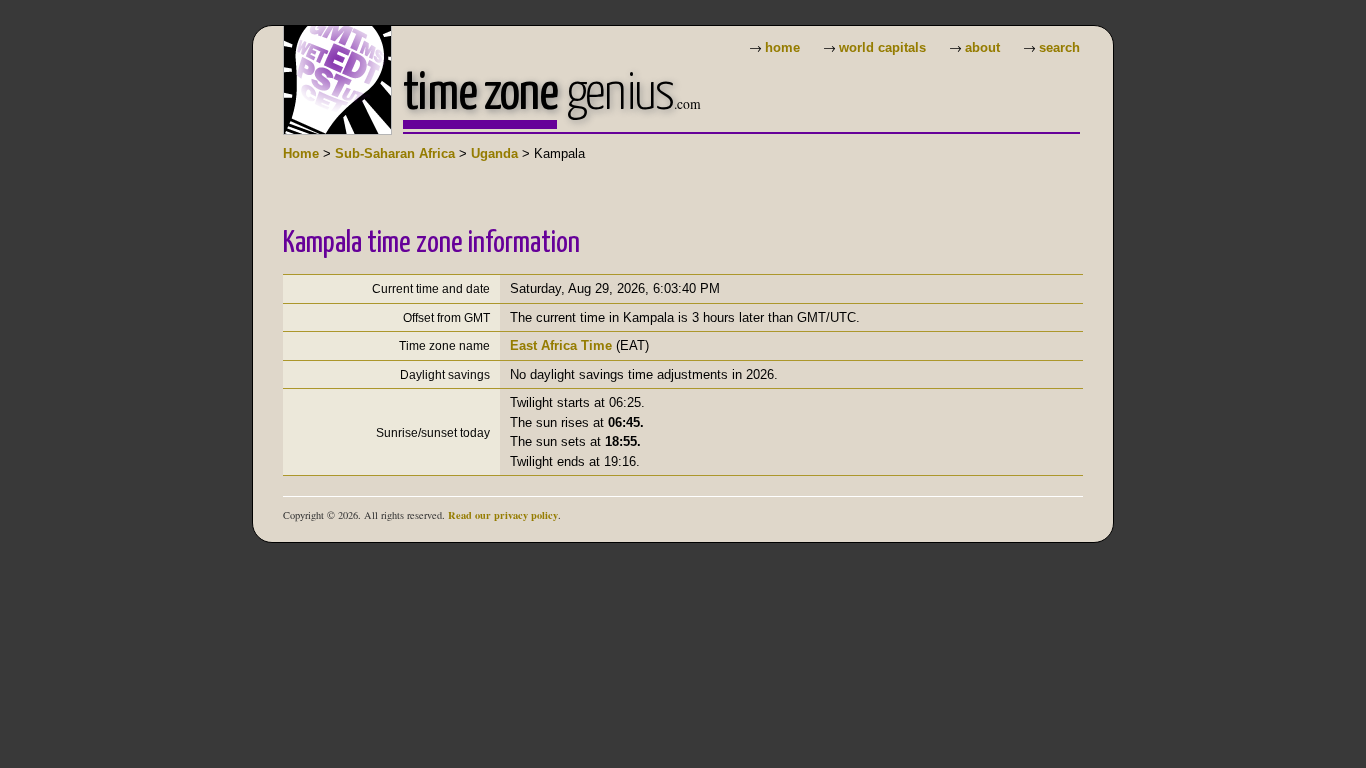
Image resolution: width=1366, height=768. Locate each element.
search (1059, 47)
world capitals (882, 47)
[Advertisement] (647, 181)
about (982, 47)
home (782, 47)
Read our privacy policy (503, 515)
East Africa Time (561, 345)
